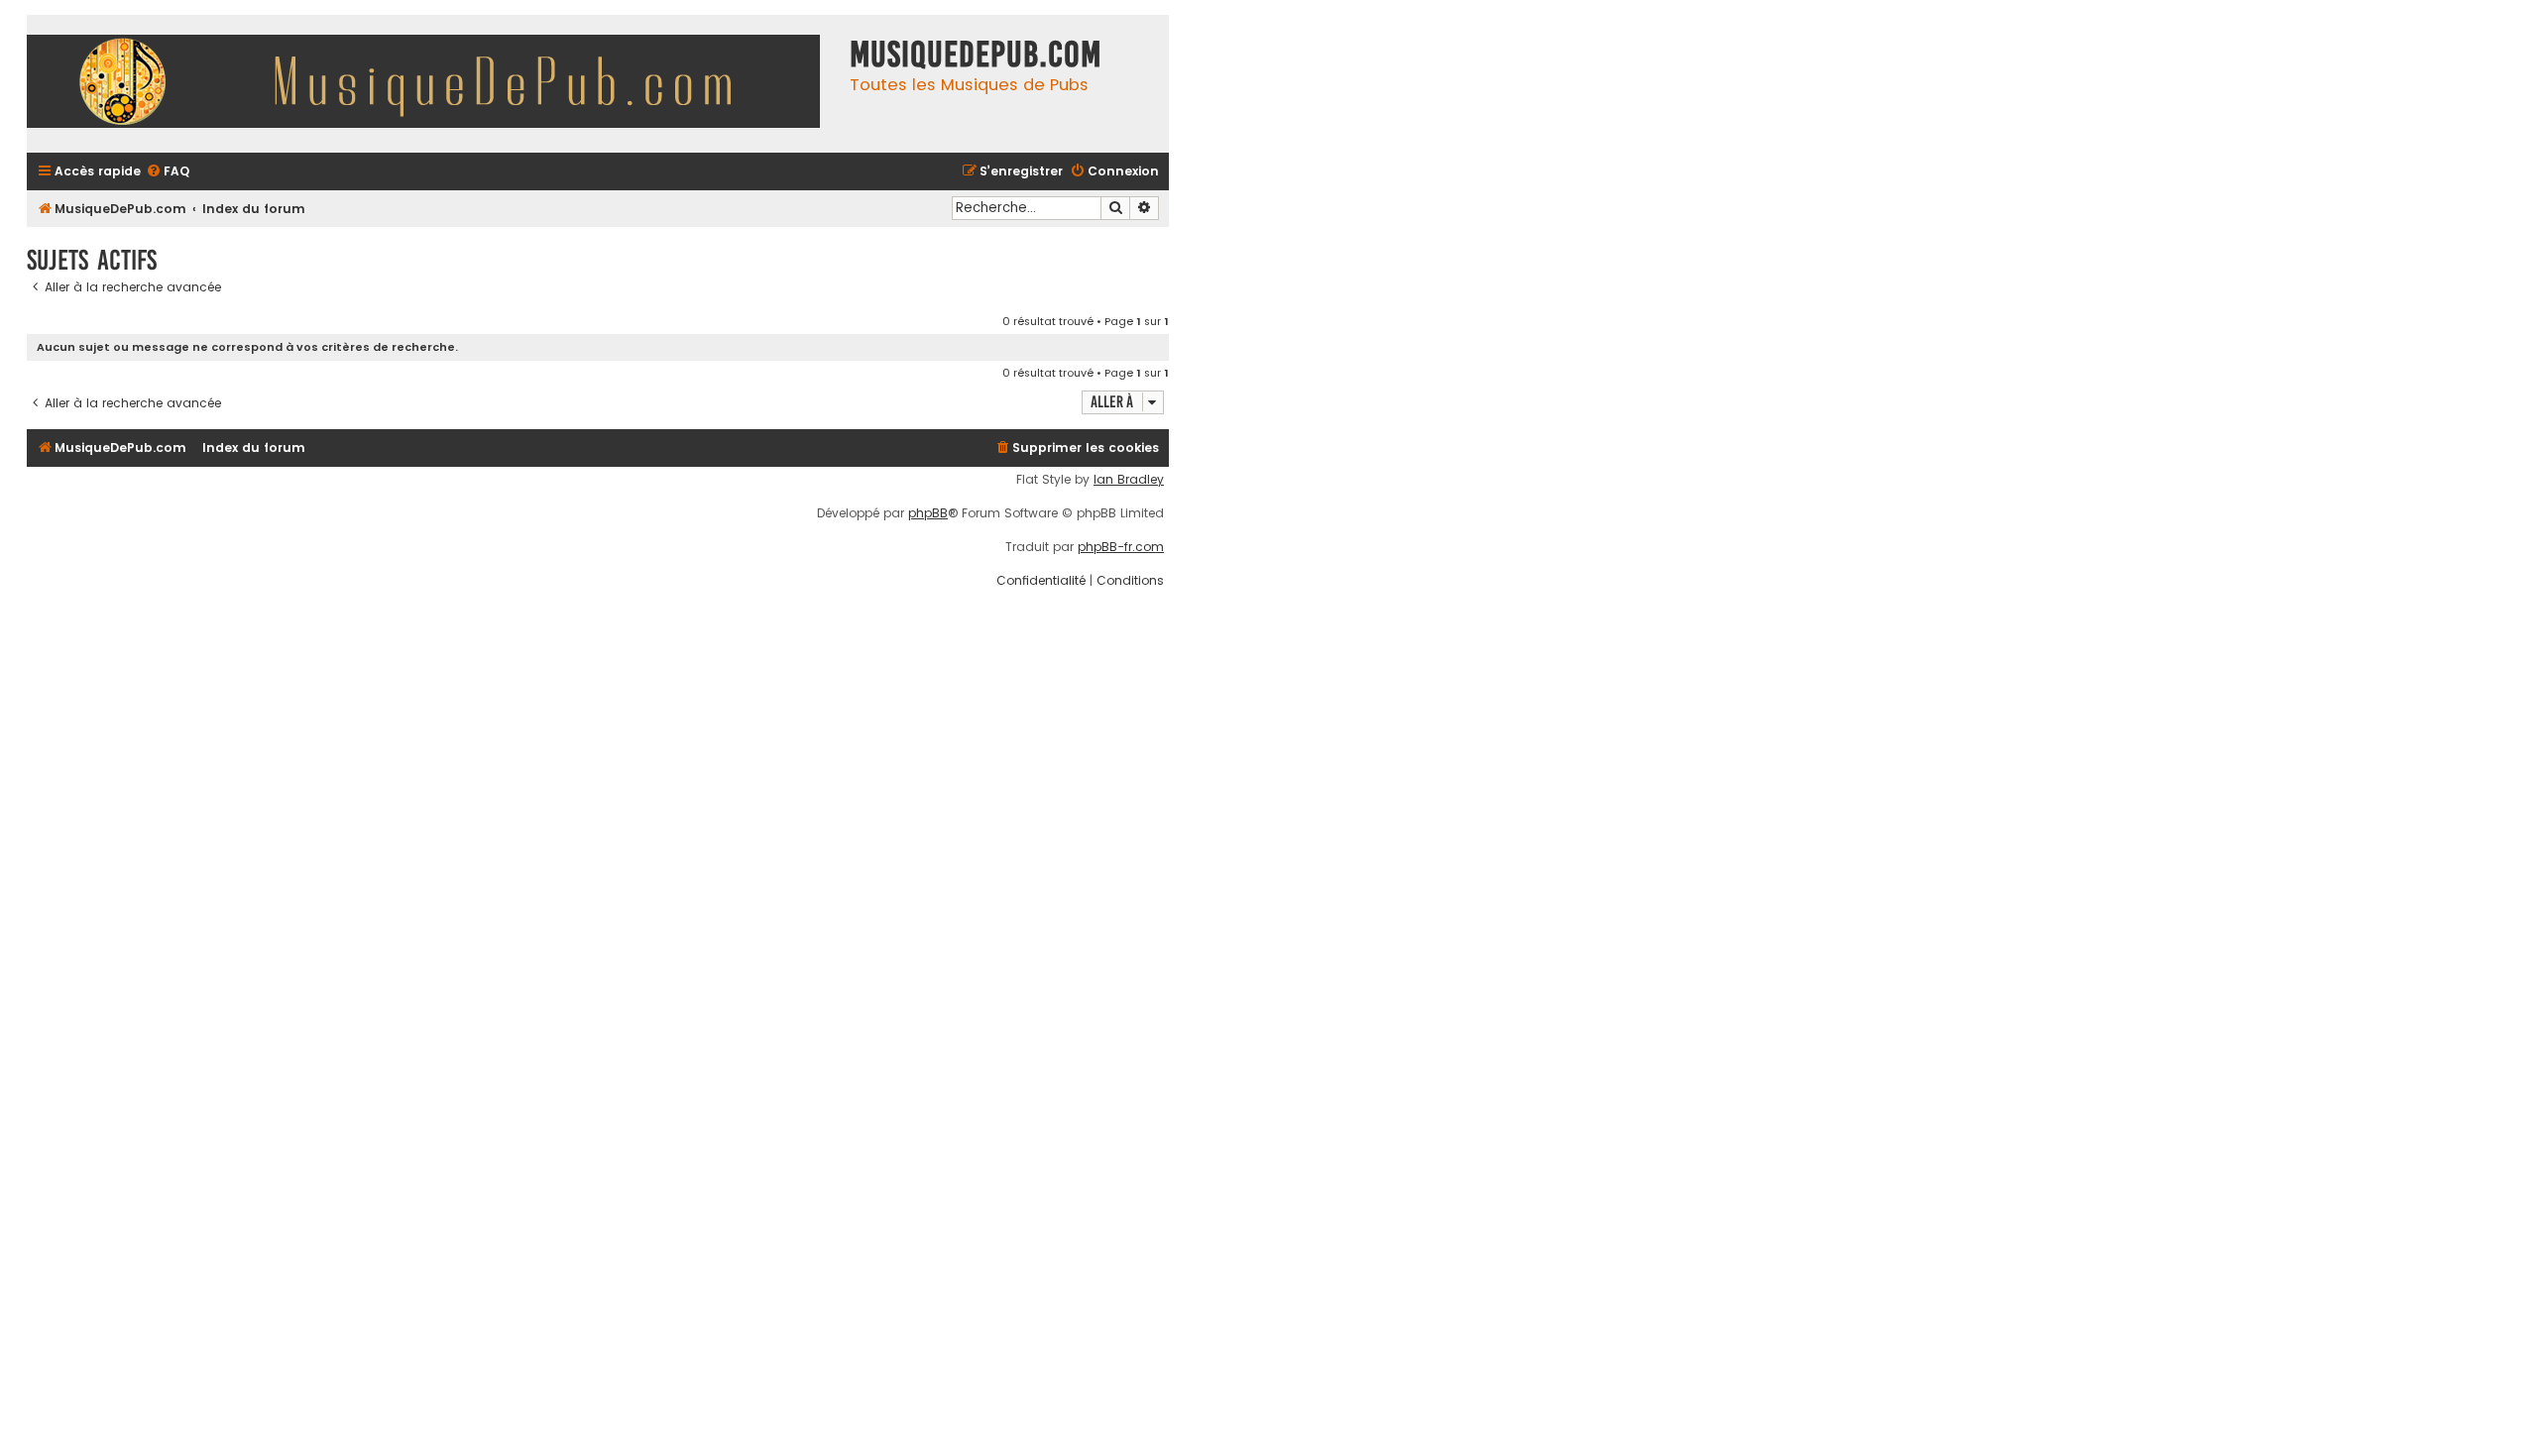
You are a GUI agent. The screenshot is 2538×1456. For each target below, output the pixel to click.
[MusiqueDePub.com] (433, 84)
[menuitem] (168, 172)
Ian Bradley (1129, 480)
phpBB (928, 513)
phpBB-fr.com (1121, 547)
